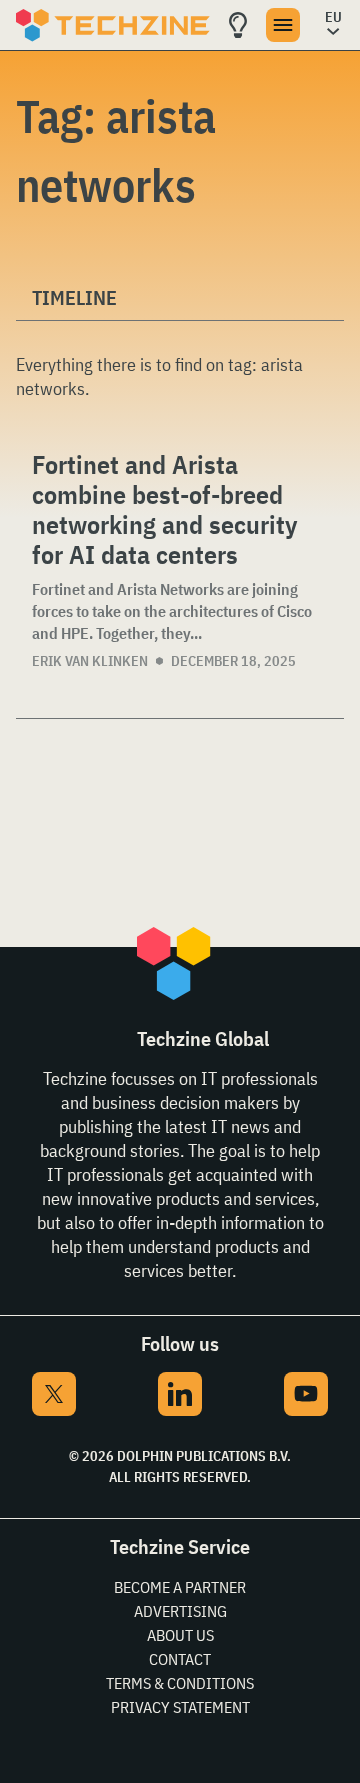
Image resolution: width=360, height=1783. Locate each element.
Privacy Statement (180, 1707)
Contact (180, 1659)
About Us (180, 1635)
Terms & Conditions (180, 1683)
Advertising (180, 1611)
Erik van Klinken (90, 661)
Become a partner (180, 1587)
